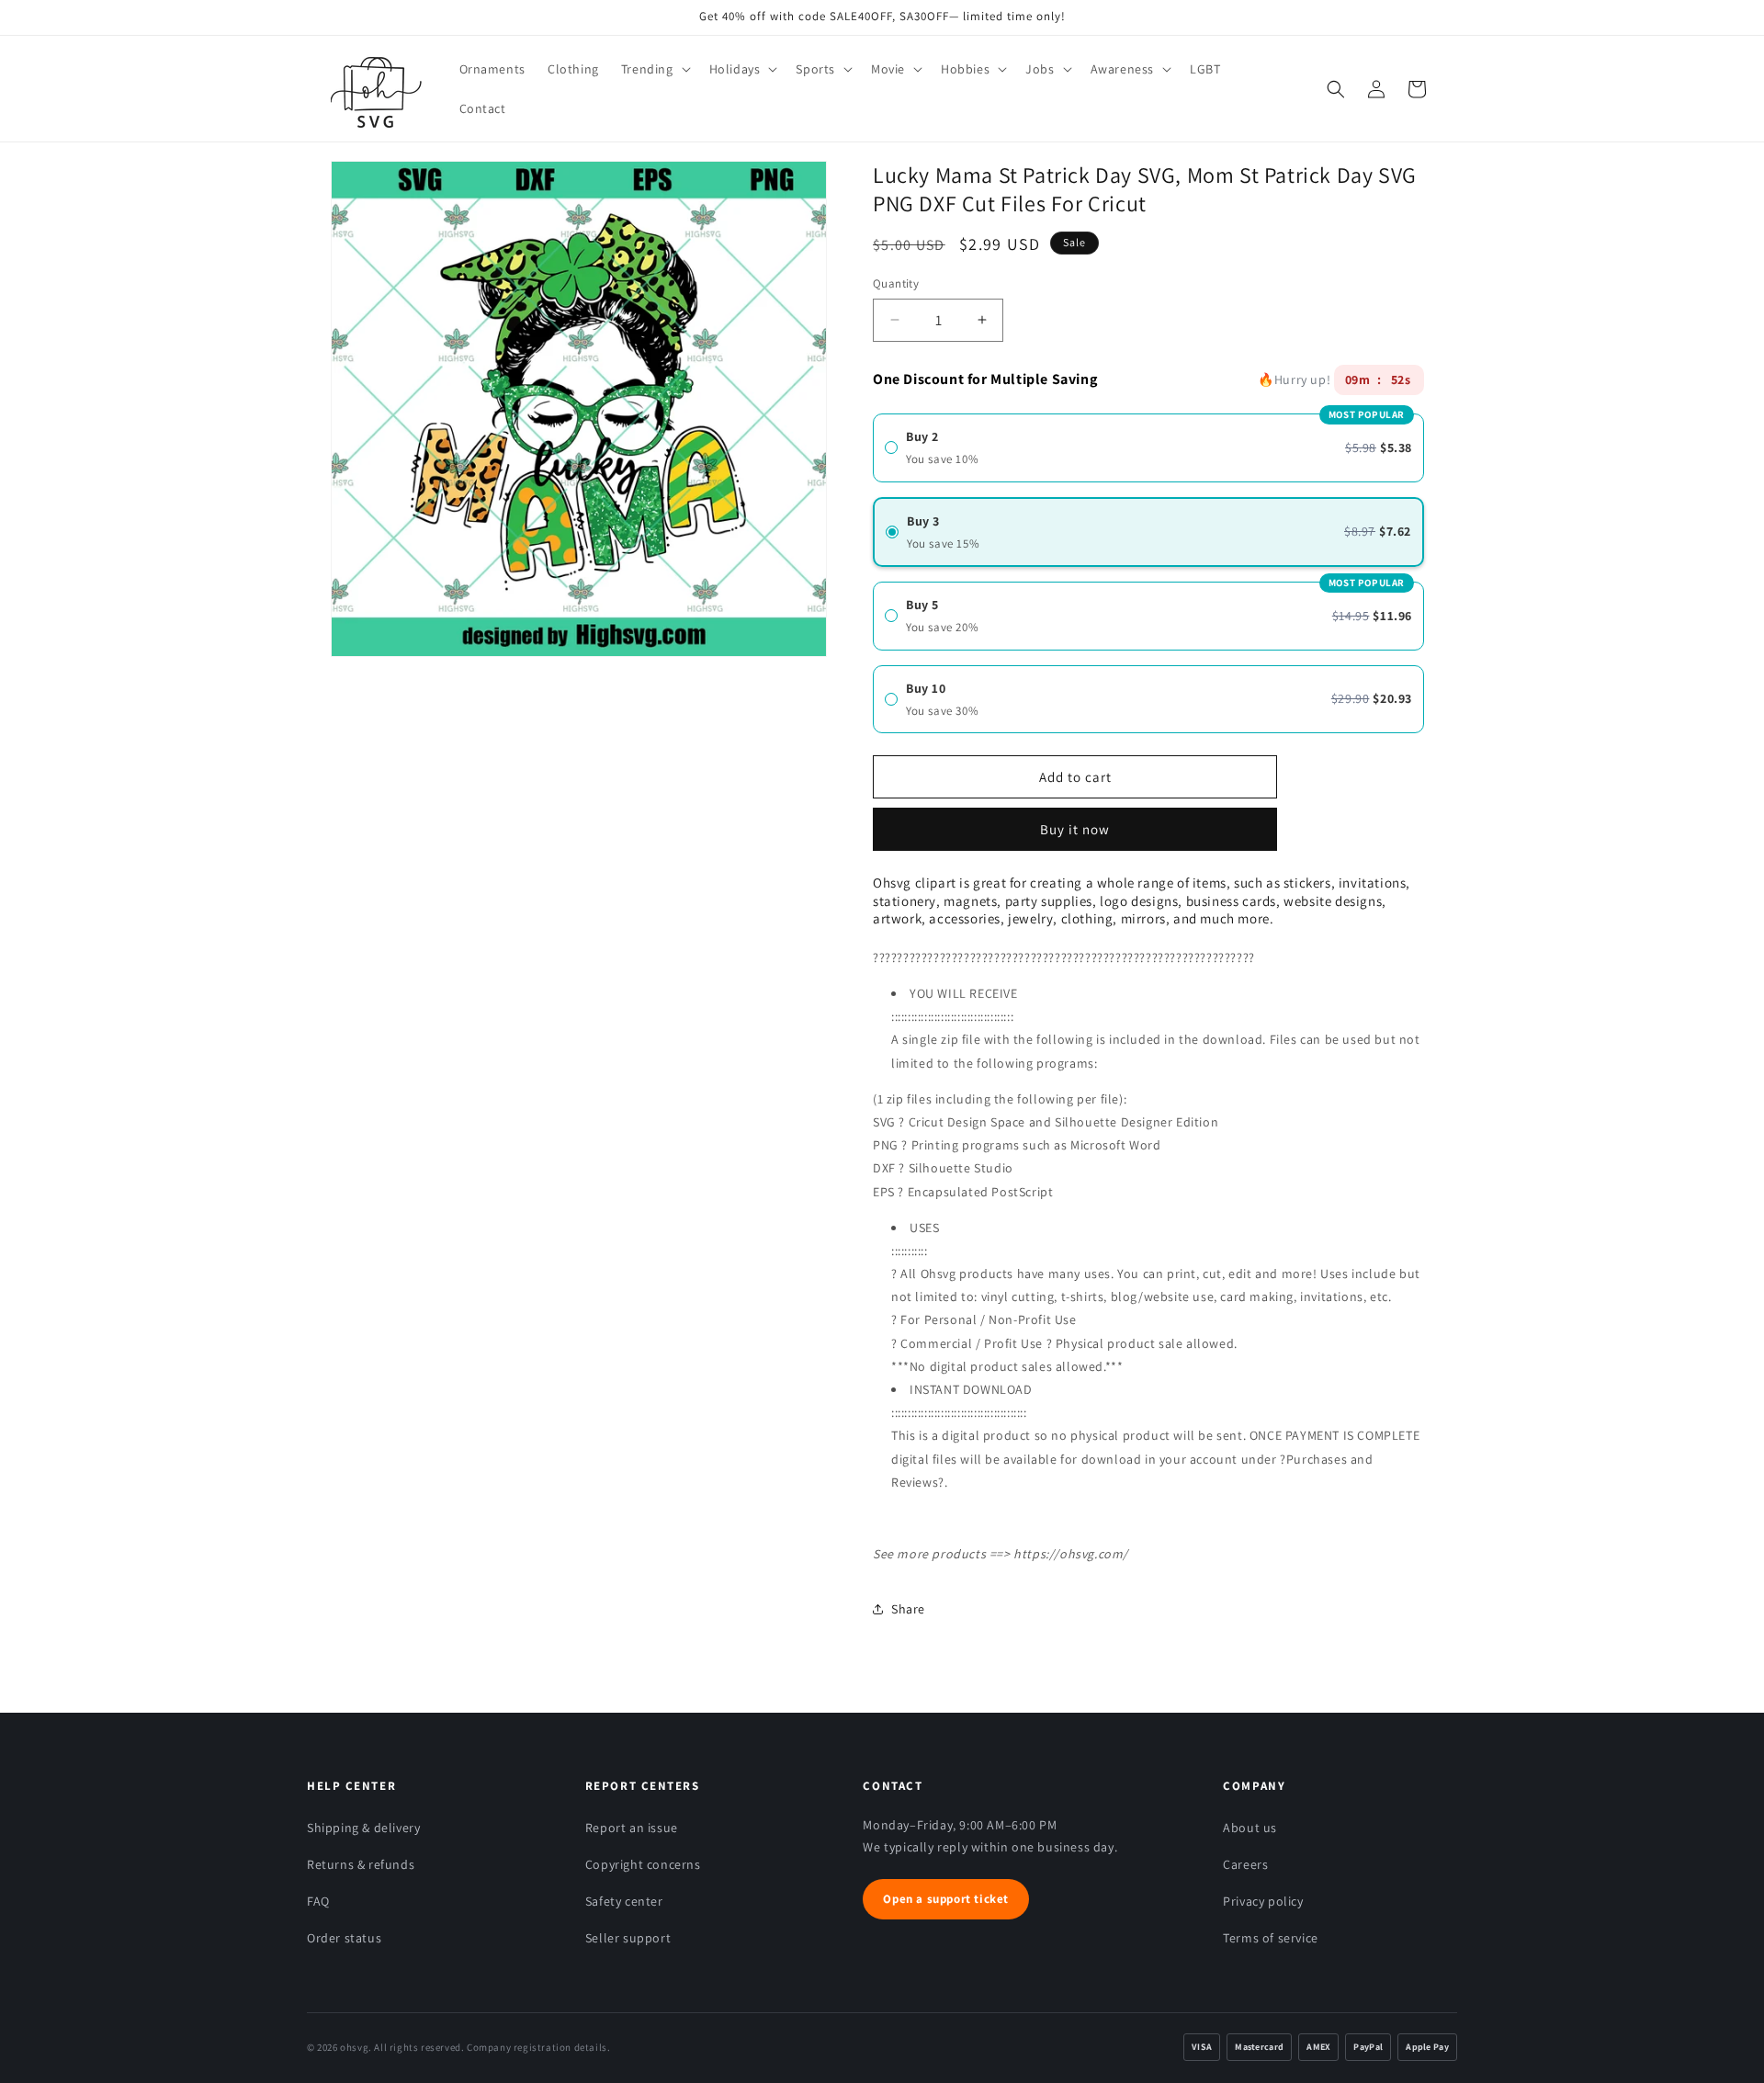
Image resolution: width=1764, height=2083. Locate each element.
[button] (654, 69)
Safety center (624, 1901)
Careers (1245, 1864)
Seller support (628, 1938)
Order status (344, 1938)
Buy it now (1075, 823)
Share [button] (908, 1609)
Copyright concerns (643, 1864)
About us (1250, 1828)
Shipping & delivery (363, 1828)
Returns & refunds (361, 1864)
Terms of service (1271, 1938)
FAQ (318, 1901)
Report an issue (632, 1828)
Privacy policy (1263, 1901)
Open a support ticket (946, 1899)
